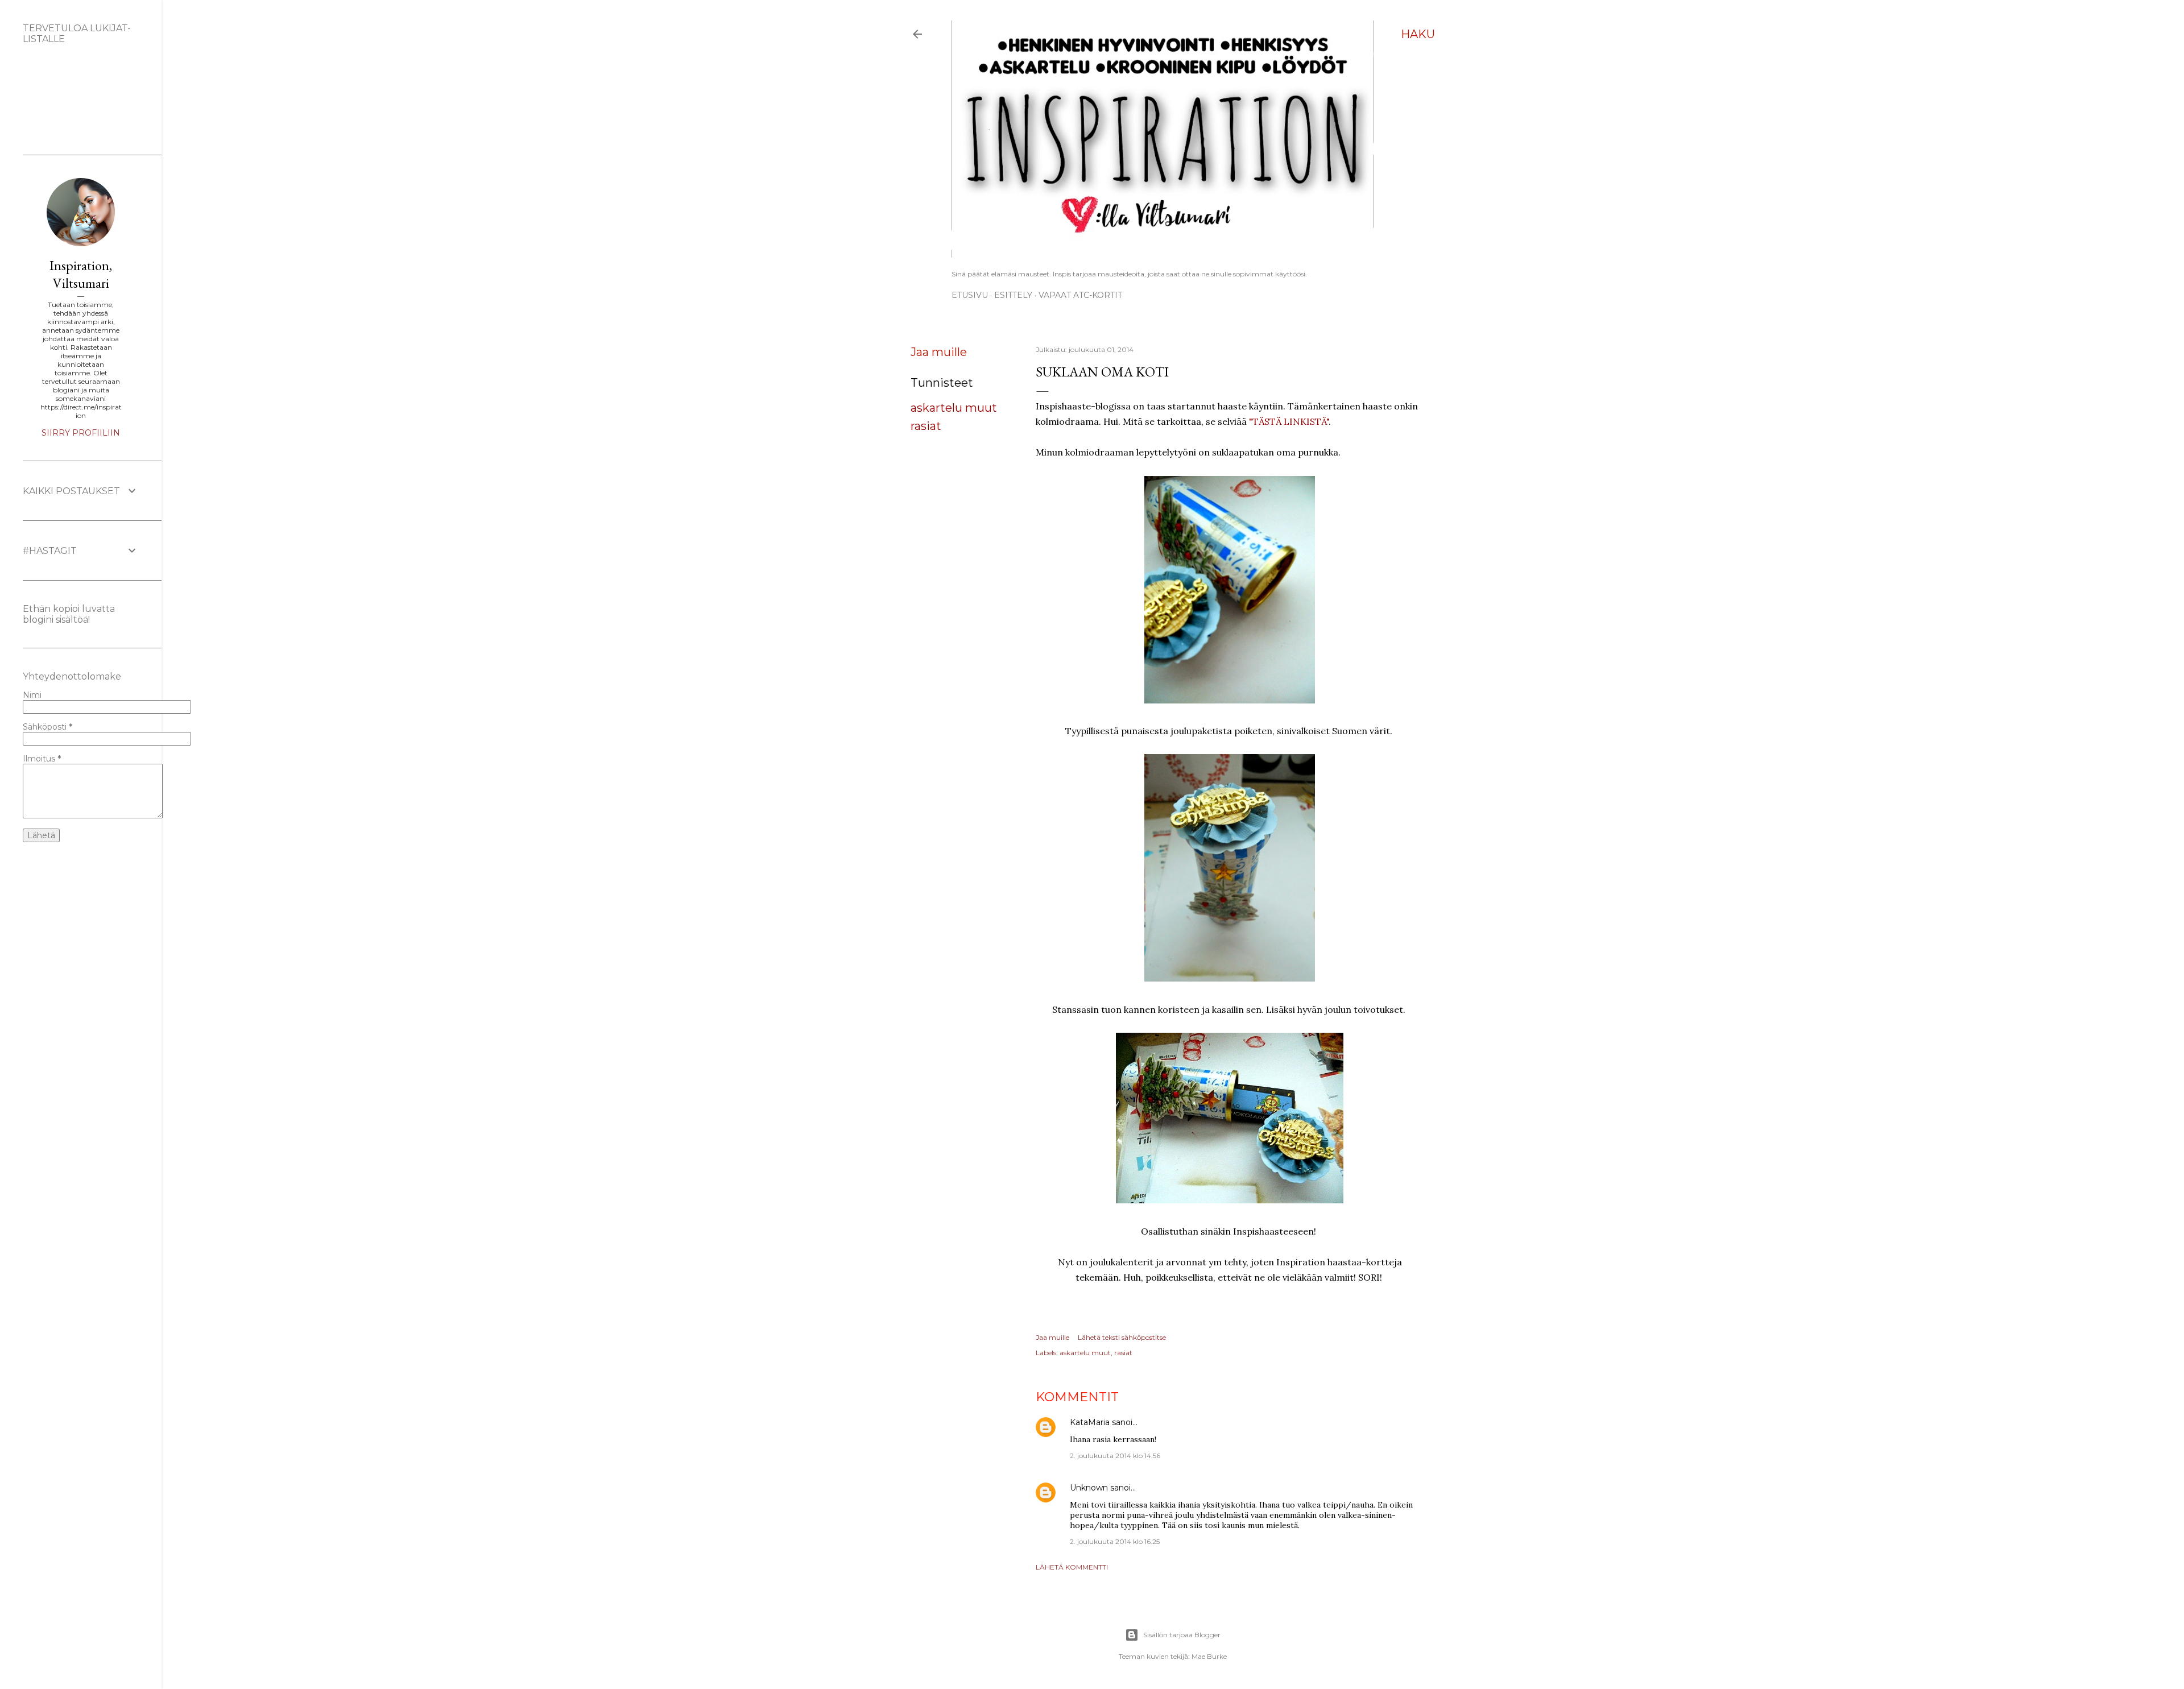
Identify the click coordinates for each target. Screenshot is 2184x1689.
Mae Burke (1209, 1656)
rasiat (926, 426)
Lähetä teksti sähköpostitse (1122, 1337)
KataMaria (1090, 1422)
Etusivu (970, 295)
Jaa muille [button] (939, 352)
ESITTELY (1013, 295)
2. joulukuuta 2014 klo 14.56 (1115, 1456)
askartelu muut (954, 408)
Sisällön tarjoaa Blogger (1182, 1635)
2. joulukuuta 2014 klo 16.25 (1115, 1541)
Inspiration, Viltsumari (81, 274)
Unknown (1089, 1488)
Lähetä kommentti (1072, 1567)
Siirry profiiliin (81, 433)
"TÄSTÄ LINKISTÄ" (1289, 421)
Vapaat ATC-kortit (1080, 295)
